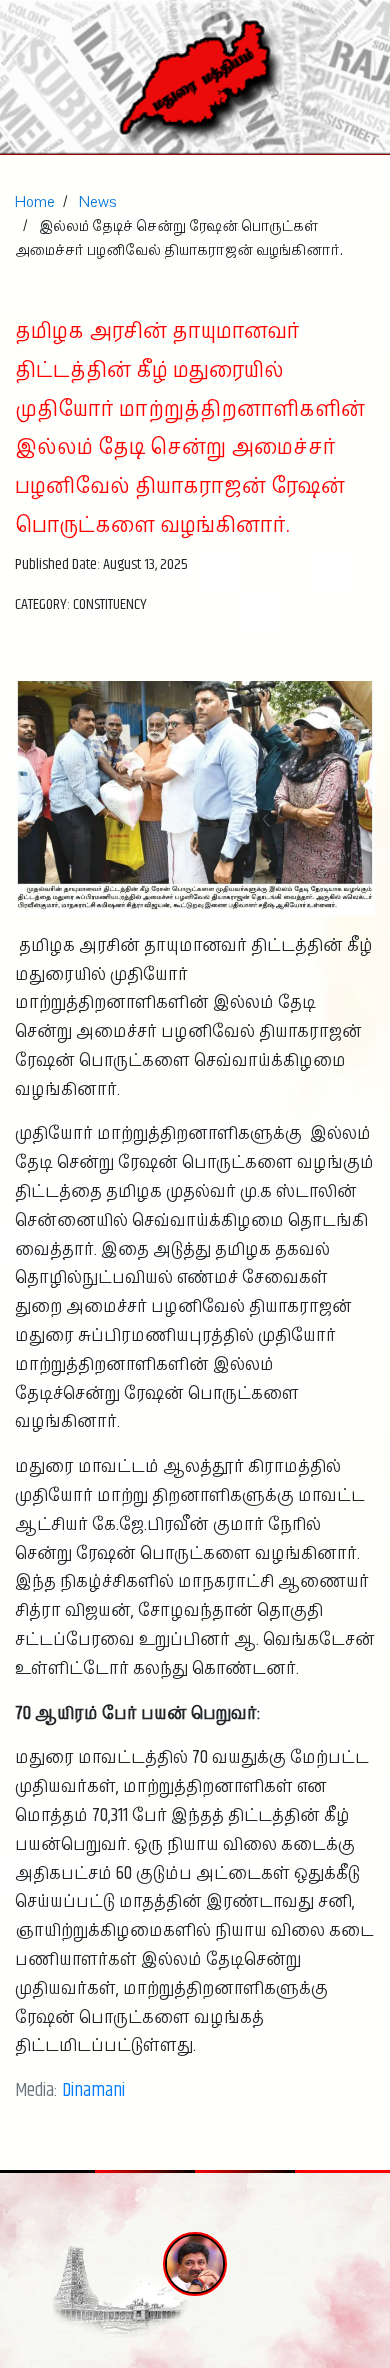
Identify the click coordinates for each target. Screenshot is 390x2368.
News (98, 202)
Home (35, 202)
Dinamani (93, 2090)
